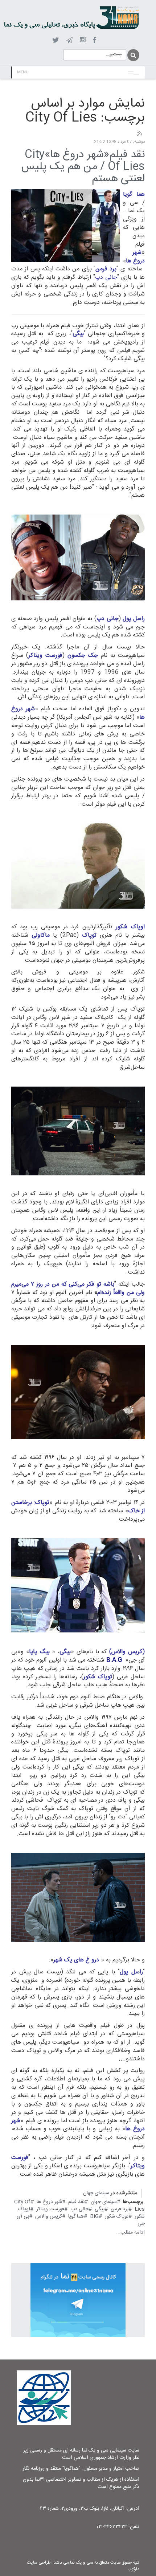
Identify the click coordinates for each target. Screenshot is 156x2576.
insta (83, 40)
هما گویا (76, 2216)
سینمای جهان (96, 2193)
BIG (94, 2216)
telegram (69, 40)
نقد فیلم (76, 2202)
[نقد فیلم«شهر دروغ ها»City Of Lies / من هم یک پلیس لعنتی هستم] (66, 226)
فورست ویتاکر (50, 2209)
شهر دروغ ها (49, 2202)
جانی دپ (79, 2209)
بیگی (100, 2209)
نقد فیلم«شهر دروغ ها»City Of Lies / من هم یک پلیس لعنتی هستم (83, 167)
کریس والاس (49, 2216)
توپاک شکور (117, 2216)
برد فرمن (120, 2209)
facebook (95, 40)
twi (56, 40)
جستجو (133, 55)
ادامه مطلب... (130, 2232)
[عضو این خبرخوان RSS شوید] (139, 134)
